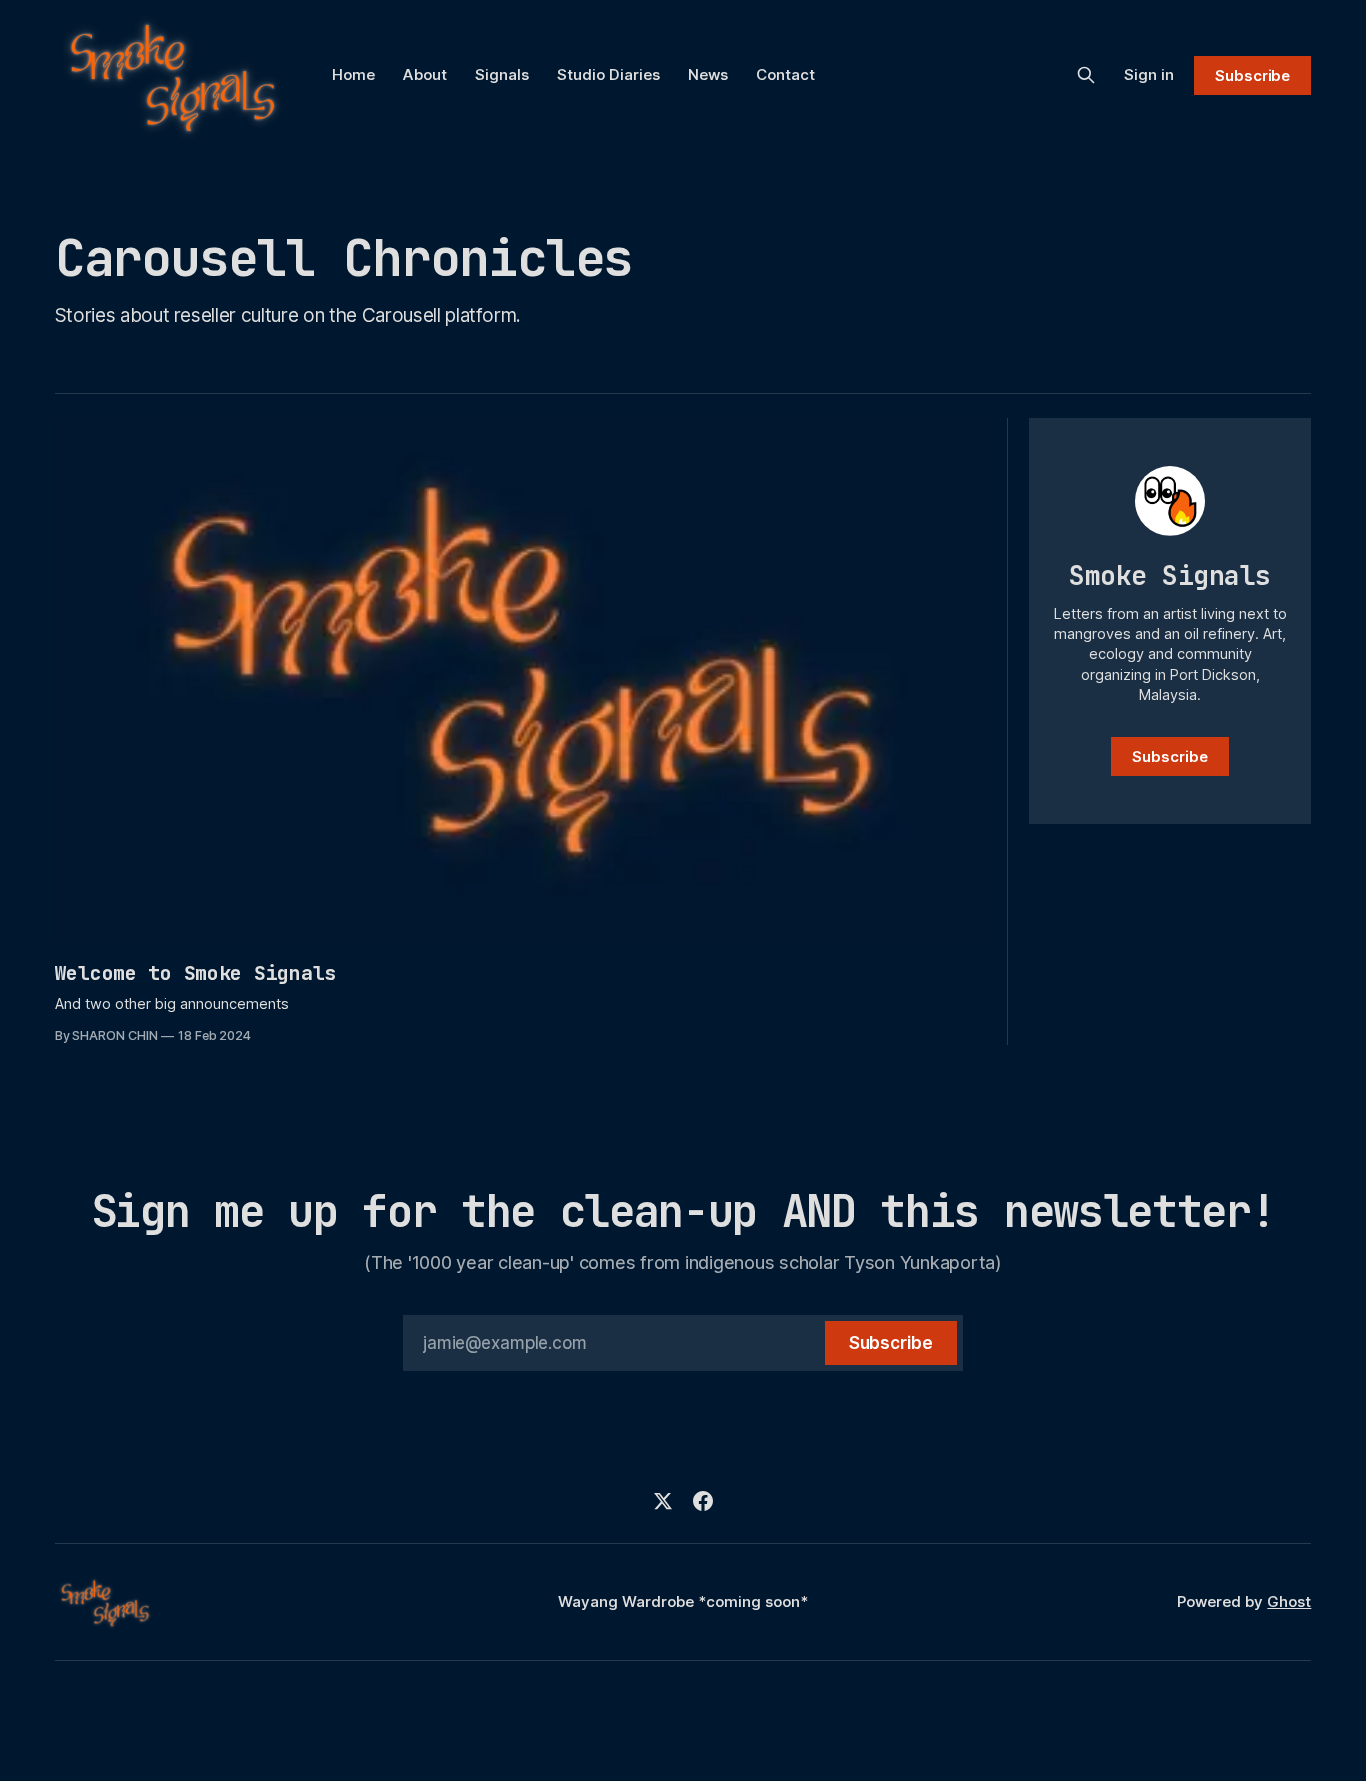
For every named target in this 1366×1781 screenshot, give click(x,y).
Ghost (1289, 1601)
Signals (502, 74)
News (708, 74)
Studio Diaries (608, 74)
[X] (663, 1501)
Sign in (1149, 74)
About (425, 74)
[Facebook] (703, 1501)
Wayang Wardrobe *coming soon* (683, 1601)
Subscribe (1252, 75)
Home (353, 74)
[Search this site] (1086, 75)
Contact (785, 74)
